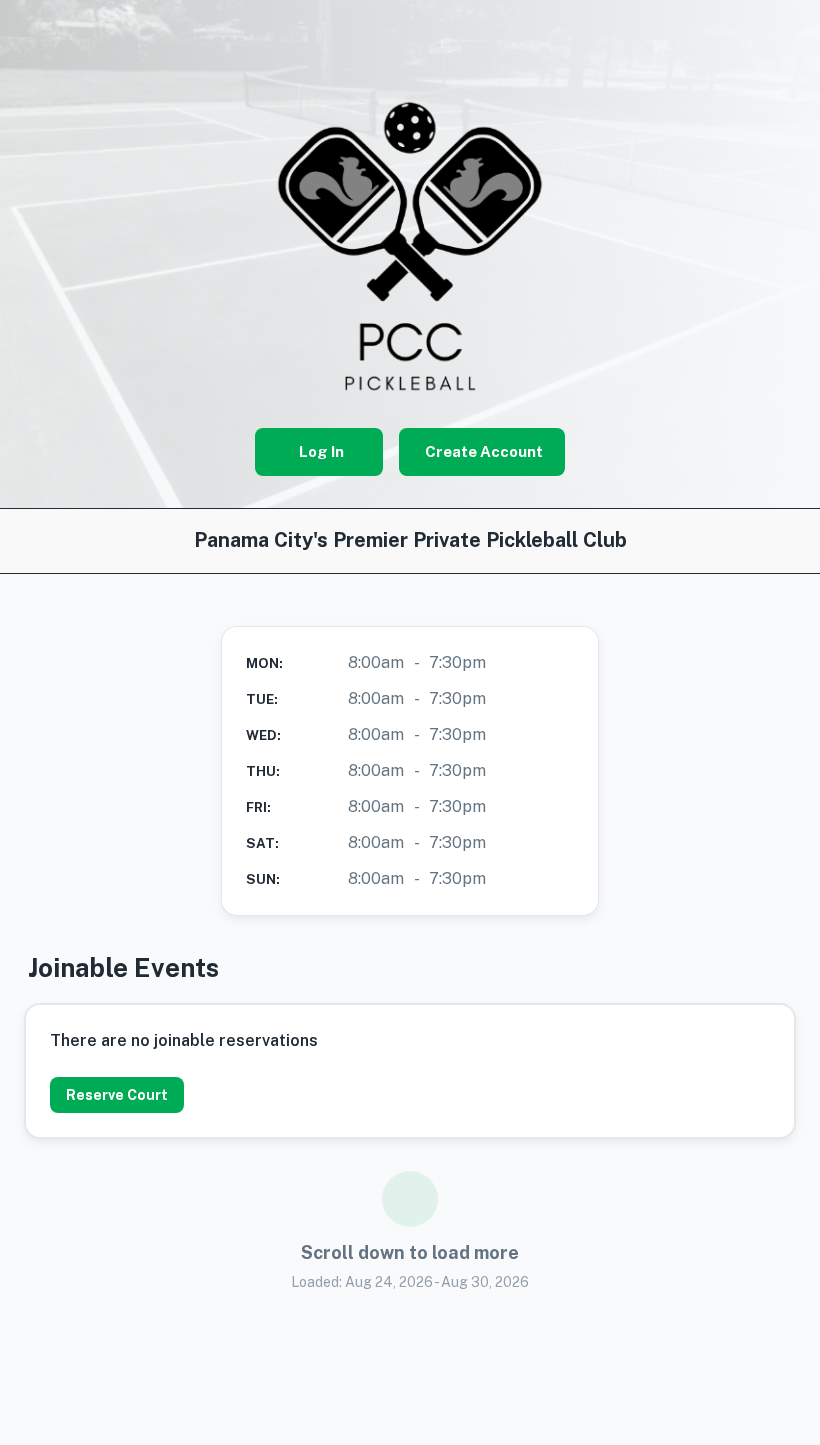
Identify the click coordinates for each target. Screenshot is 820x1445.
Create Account (484, 451)
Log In (321, 451)
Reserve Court (117, 1095)
